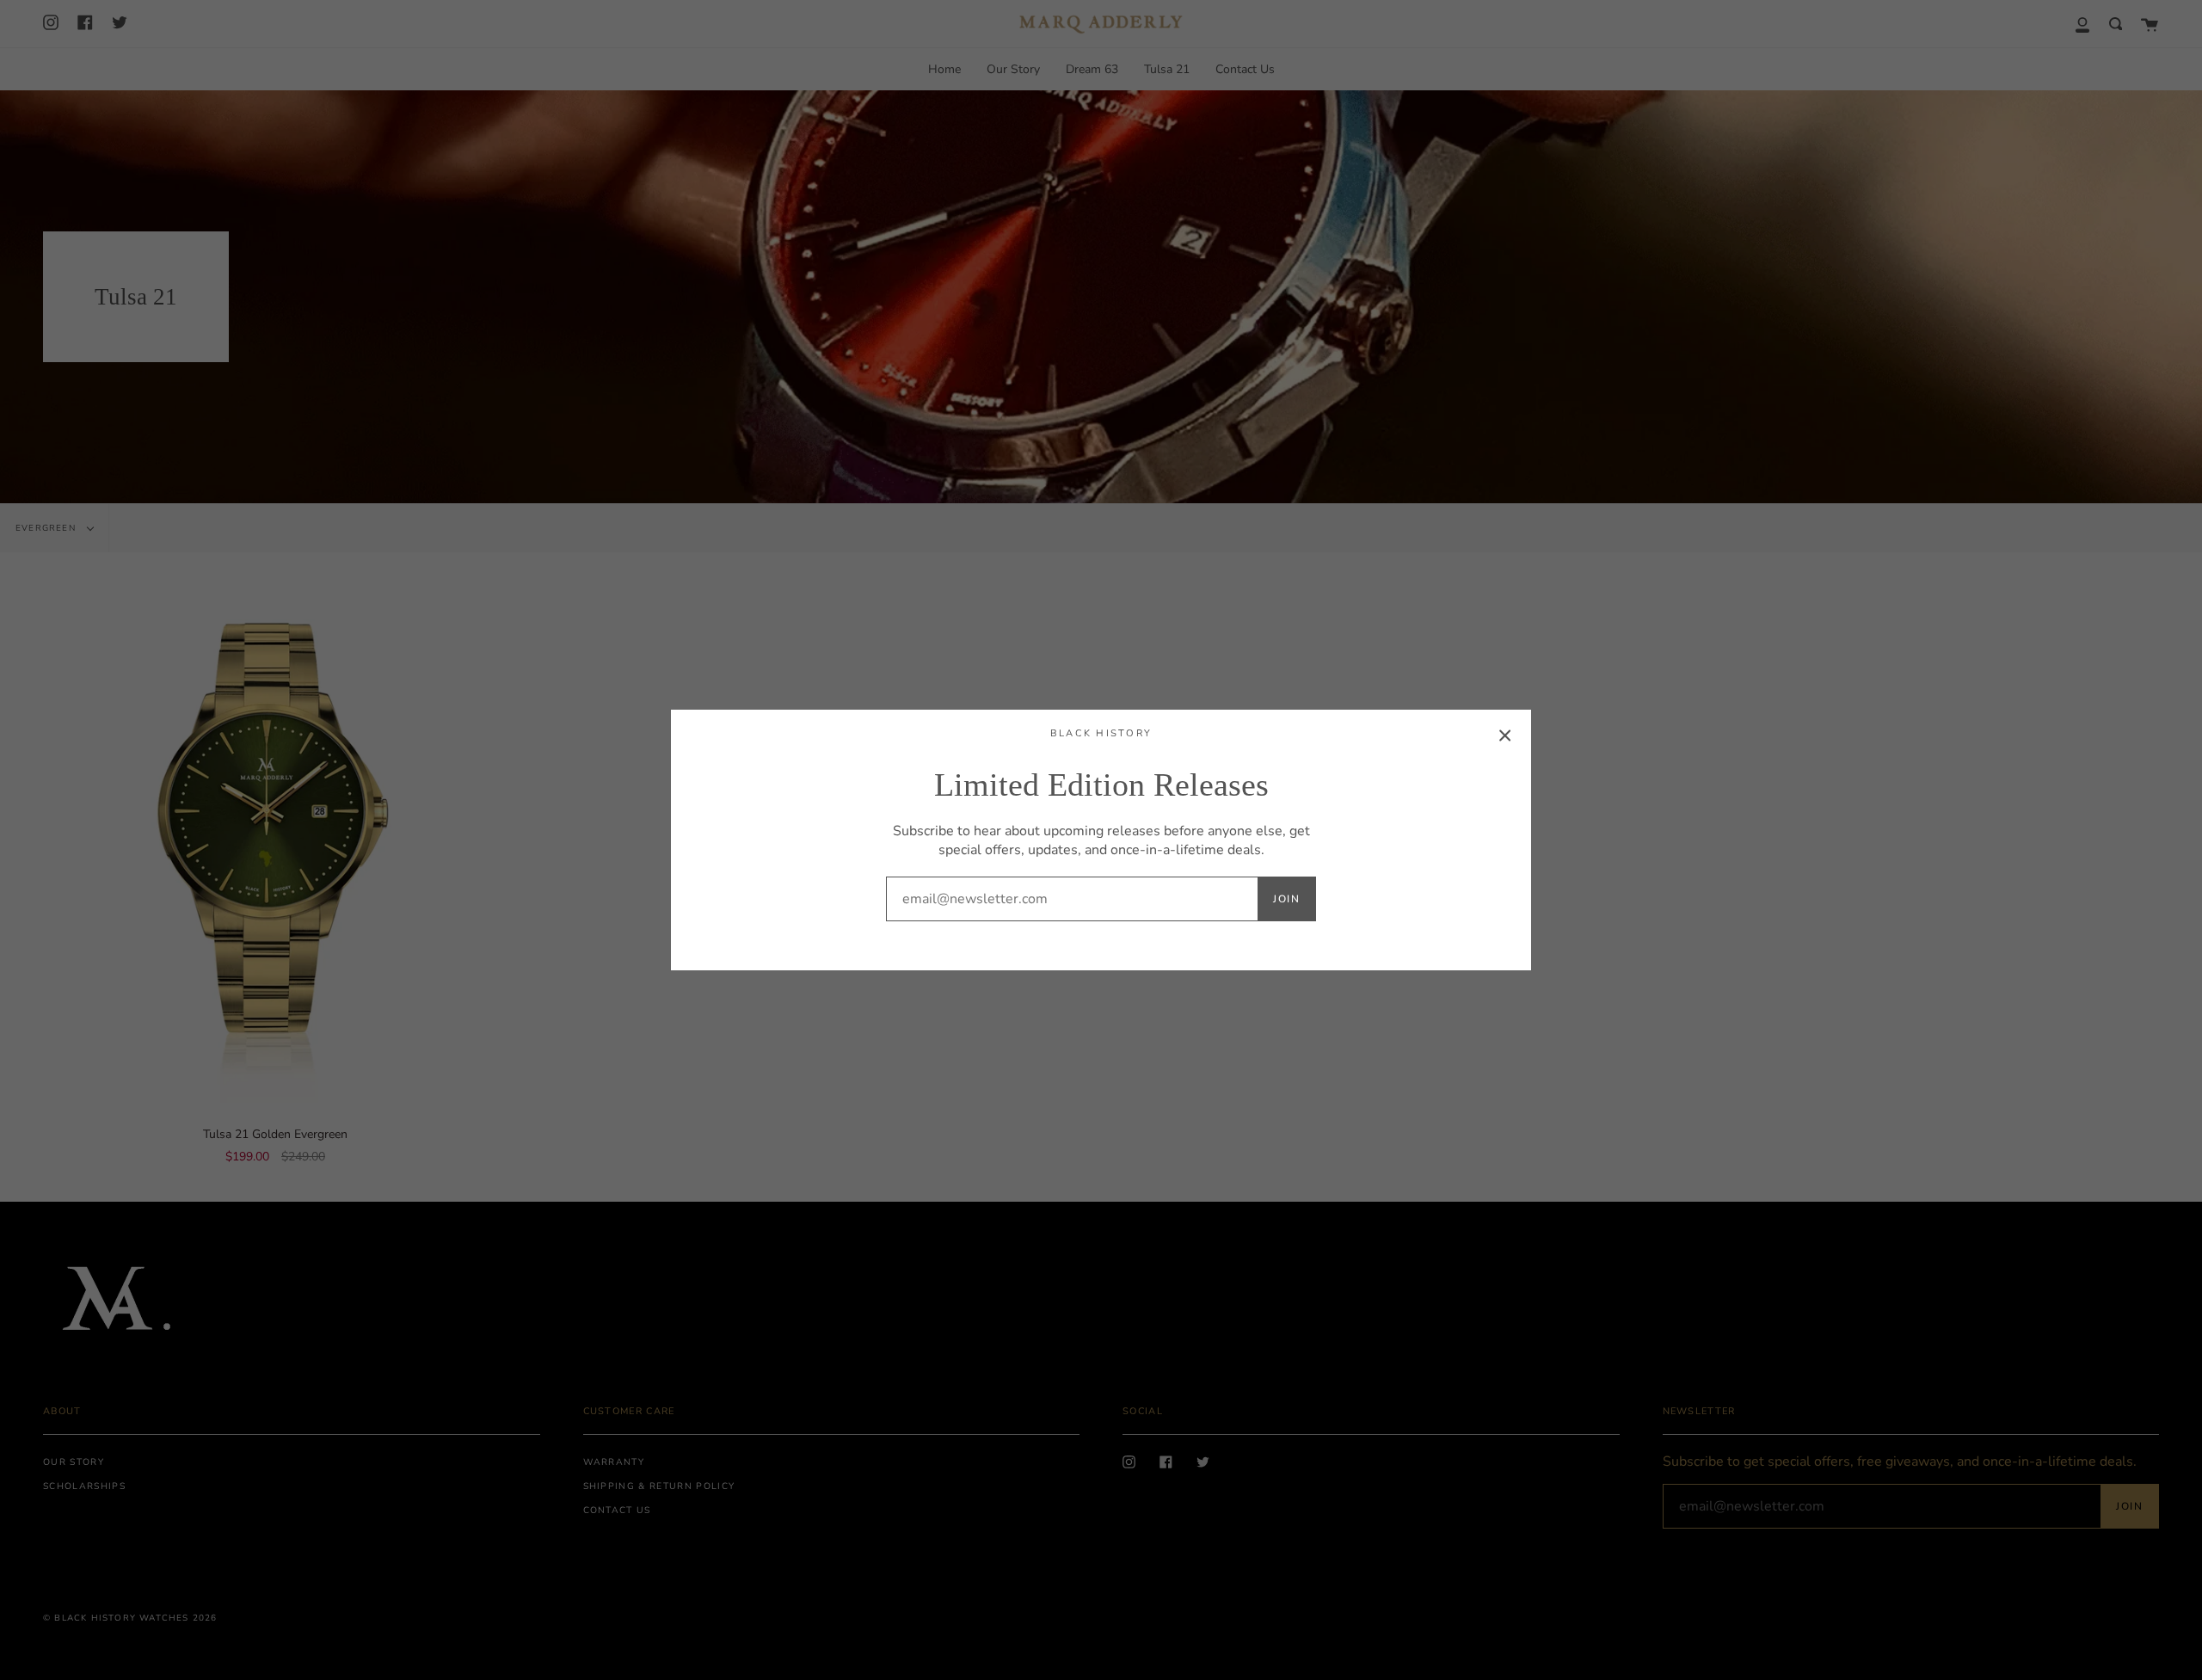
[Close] (1505, 735)
